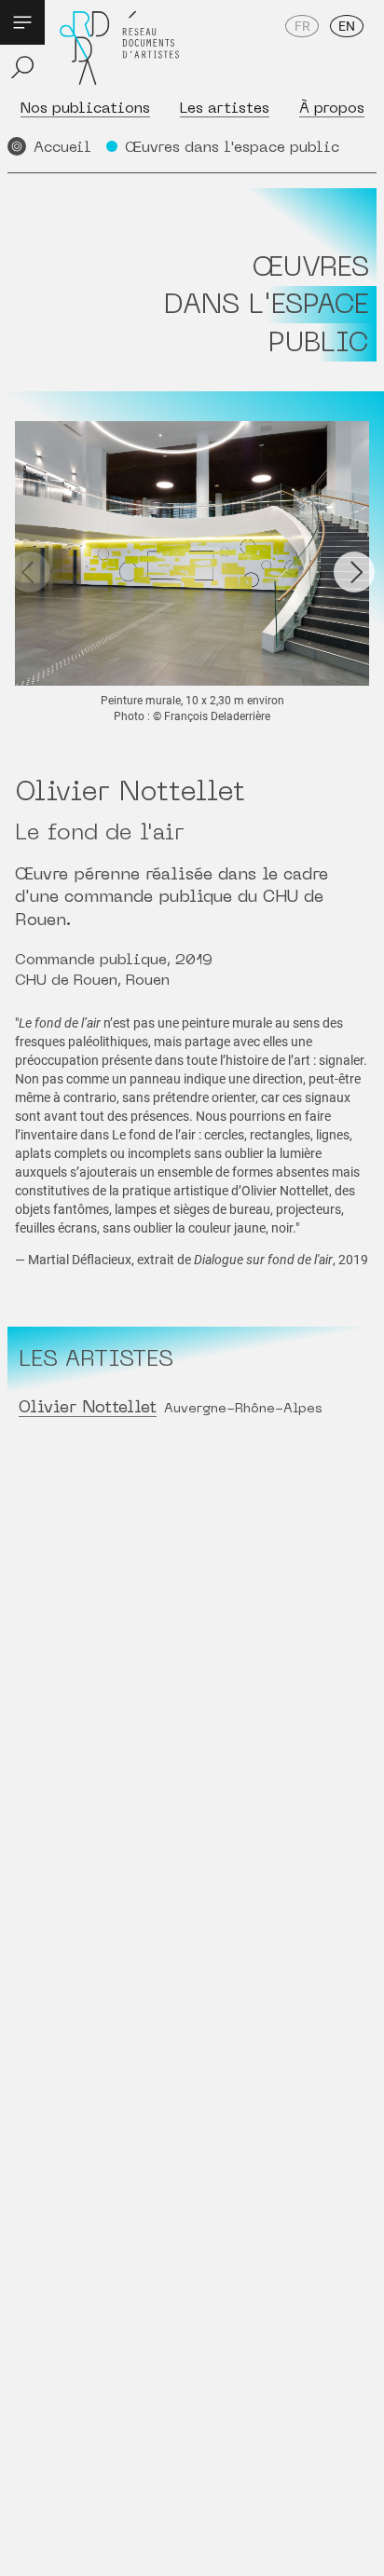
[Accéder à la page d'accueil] (119, 48)
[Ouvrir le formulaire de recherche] (22, 67)
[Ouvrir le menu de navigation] (22, 22)
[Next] (354, 572)
